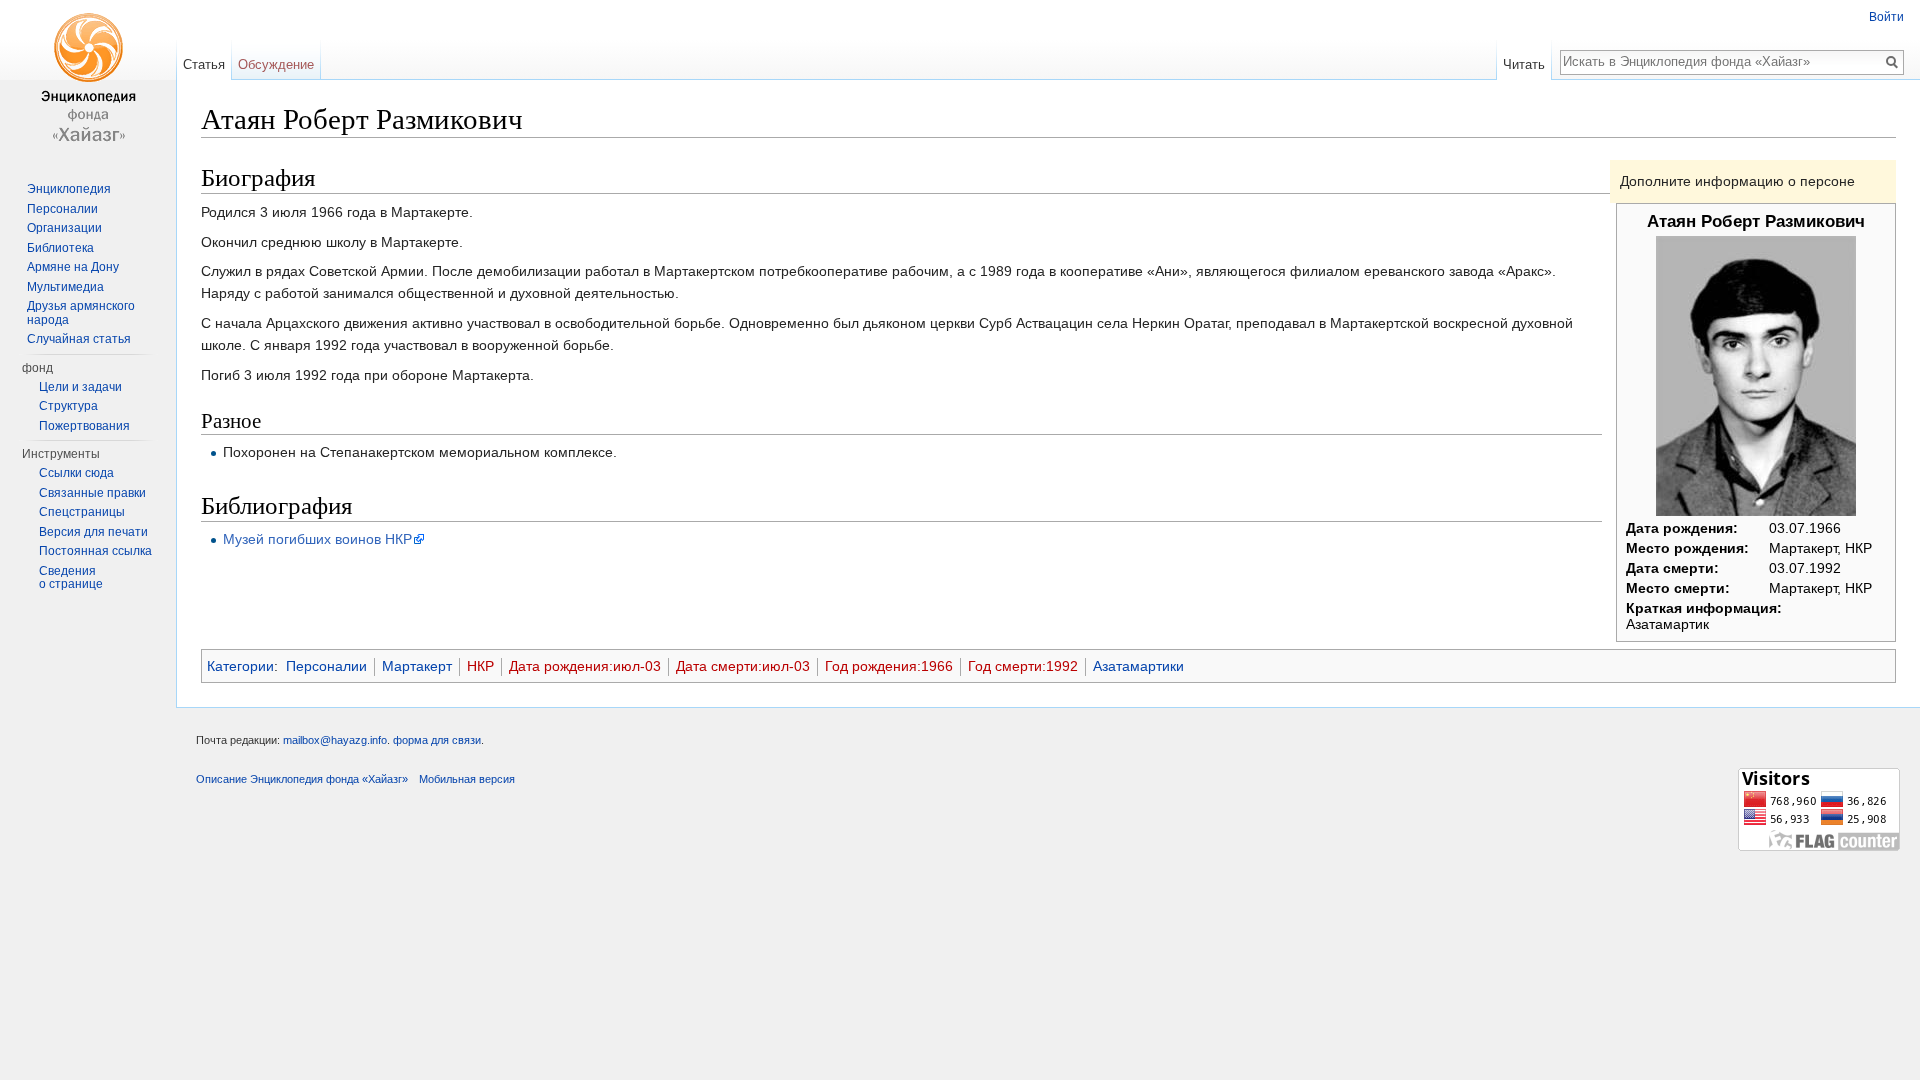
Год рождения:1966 (889, 666)
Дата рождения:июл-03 (585, 666)
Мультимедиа (65, 287)
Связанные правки (92, 493)
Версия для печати (93, 532)
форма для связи (437, 740)
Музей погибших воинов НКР (317, 539)
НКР (480, 666)
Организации (64, 228)
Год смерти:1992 (1023, 666)
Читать (1524, 64)
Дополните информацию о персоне (1737, 181)
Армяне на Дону (73, 267)
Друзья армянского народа (81, 313)
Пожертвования (84, 426)
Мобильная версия (467, 779)
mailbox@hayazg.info (335, 740)
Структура (68, 406)
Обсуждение (276, 64)
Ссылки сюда (76, 473)
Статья (204, 64)
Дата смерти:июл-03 (743, 666)
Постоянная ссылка (95, 551)
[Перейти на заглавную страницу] (88, 80)
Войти (1886, 17)
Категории (240, 666)
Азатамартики (1138, 666)
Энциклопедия (69, 189)
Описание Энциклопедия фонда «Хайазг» (302, 779)
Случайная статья (79, 339)
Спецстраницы (82, 512)
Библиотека (60, 248)
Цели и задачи (80, 387)
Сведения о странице (71, 578)
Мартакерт (417, 666)
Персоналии (326, 666)
